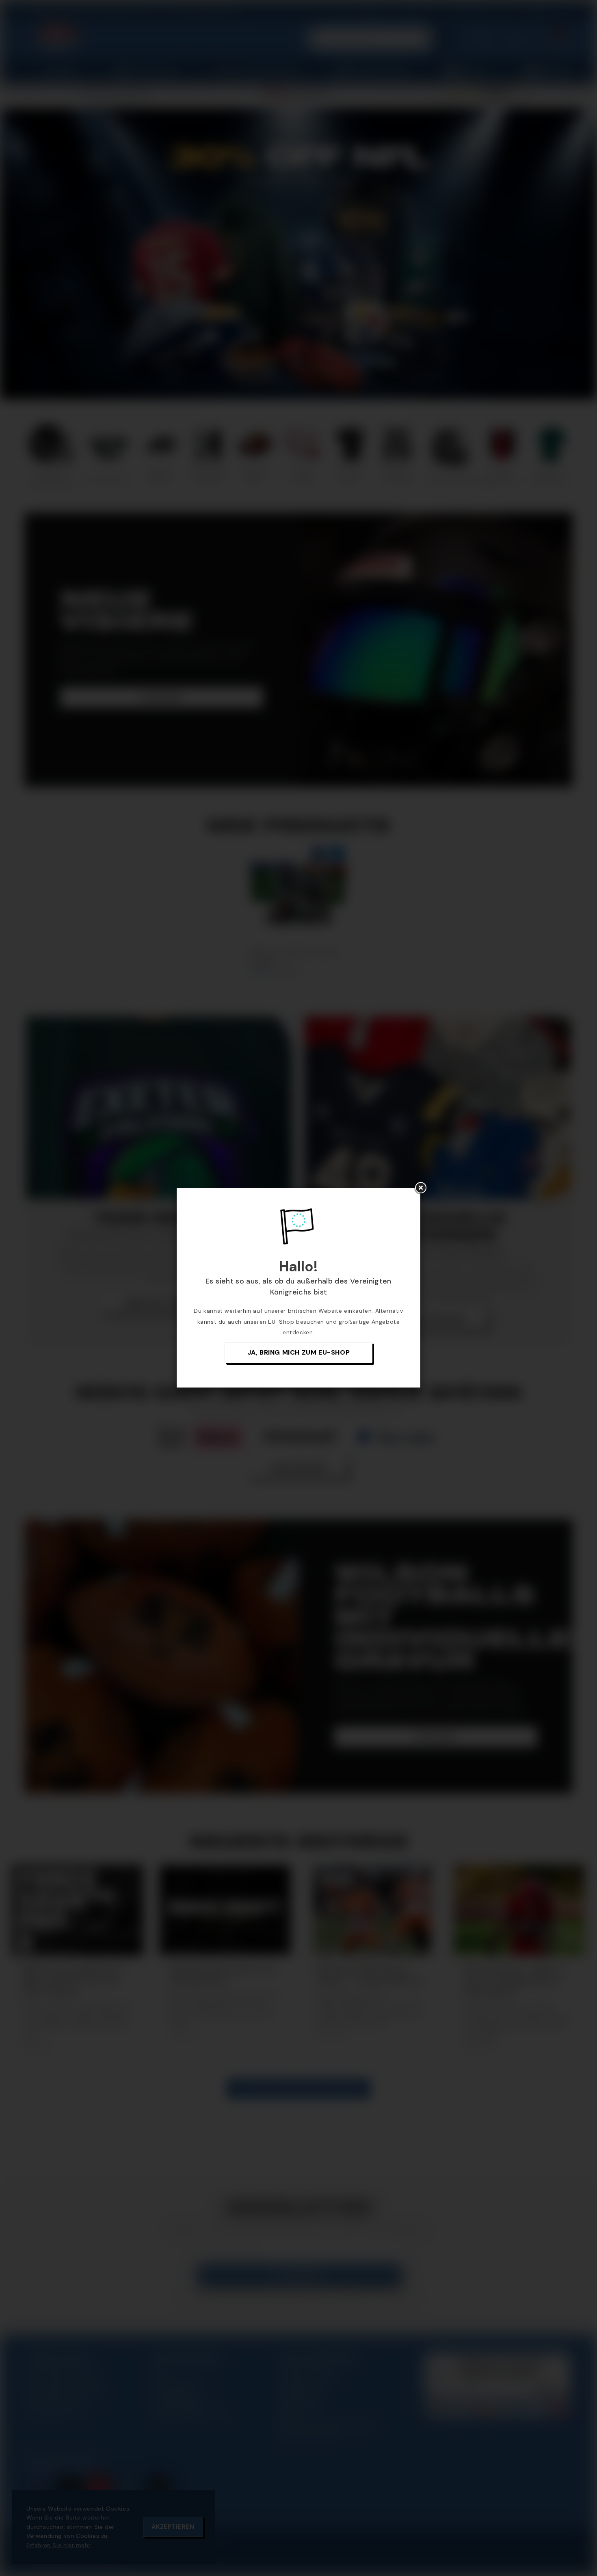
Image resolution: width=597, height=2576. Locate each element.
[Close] (420, 1188)
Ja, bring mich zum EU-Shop (299, 1352)
